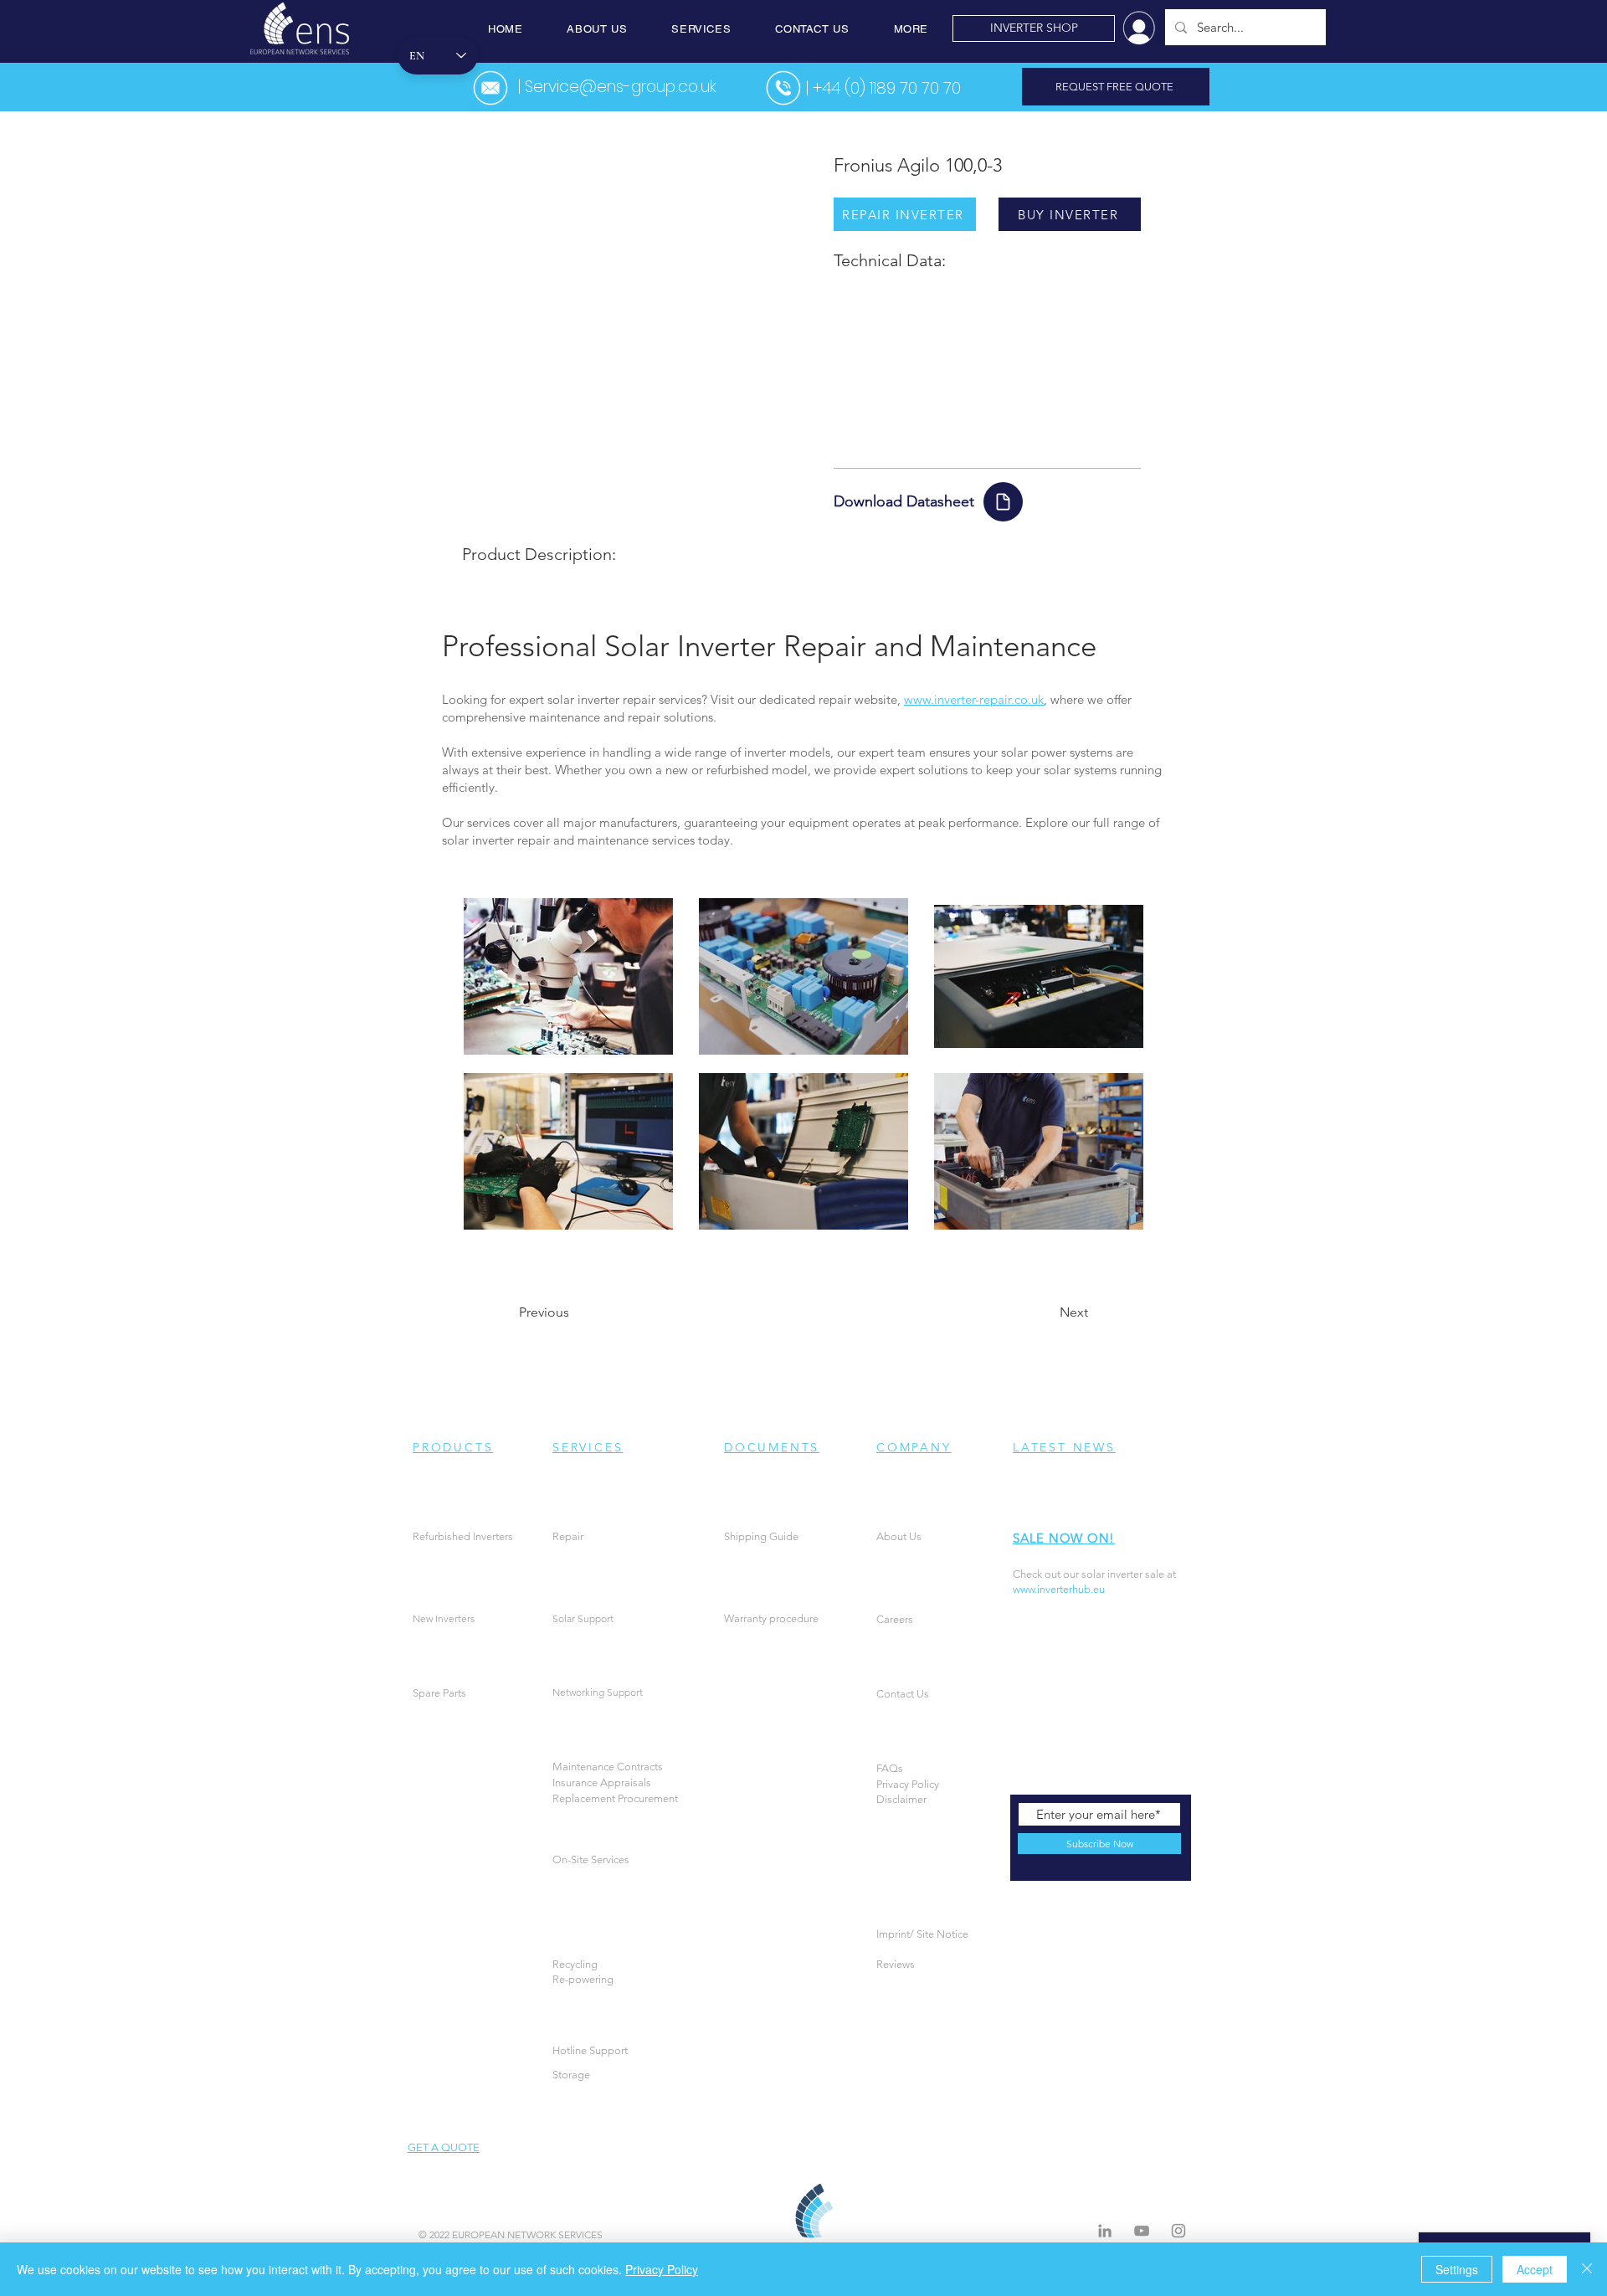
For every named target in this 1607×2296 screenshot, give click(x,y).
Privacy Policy (662, 2269)
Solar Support (583, 1618)
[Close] (1587, 2269)
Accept (1535, 2269)
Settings (1457, 2269)
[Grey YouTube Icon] (1142, 2231)
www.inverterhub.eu (1059, 1589)
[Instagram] (1178, 2231)
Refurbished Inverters (463, 1536)
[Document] (1003, 502)
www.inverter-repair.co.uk (974, 699)
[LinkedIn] (1105, 2231)
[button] (597, 29)
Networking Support (598, 1692)
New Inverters (444, 1618)
